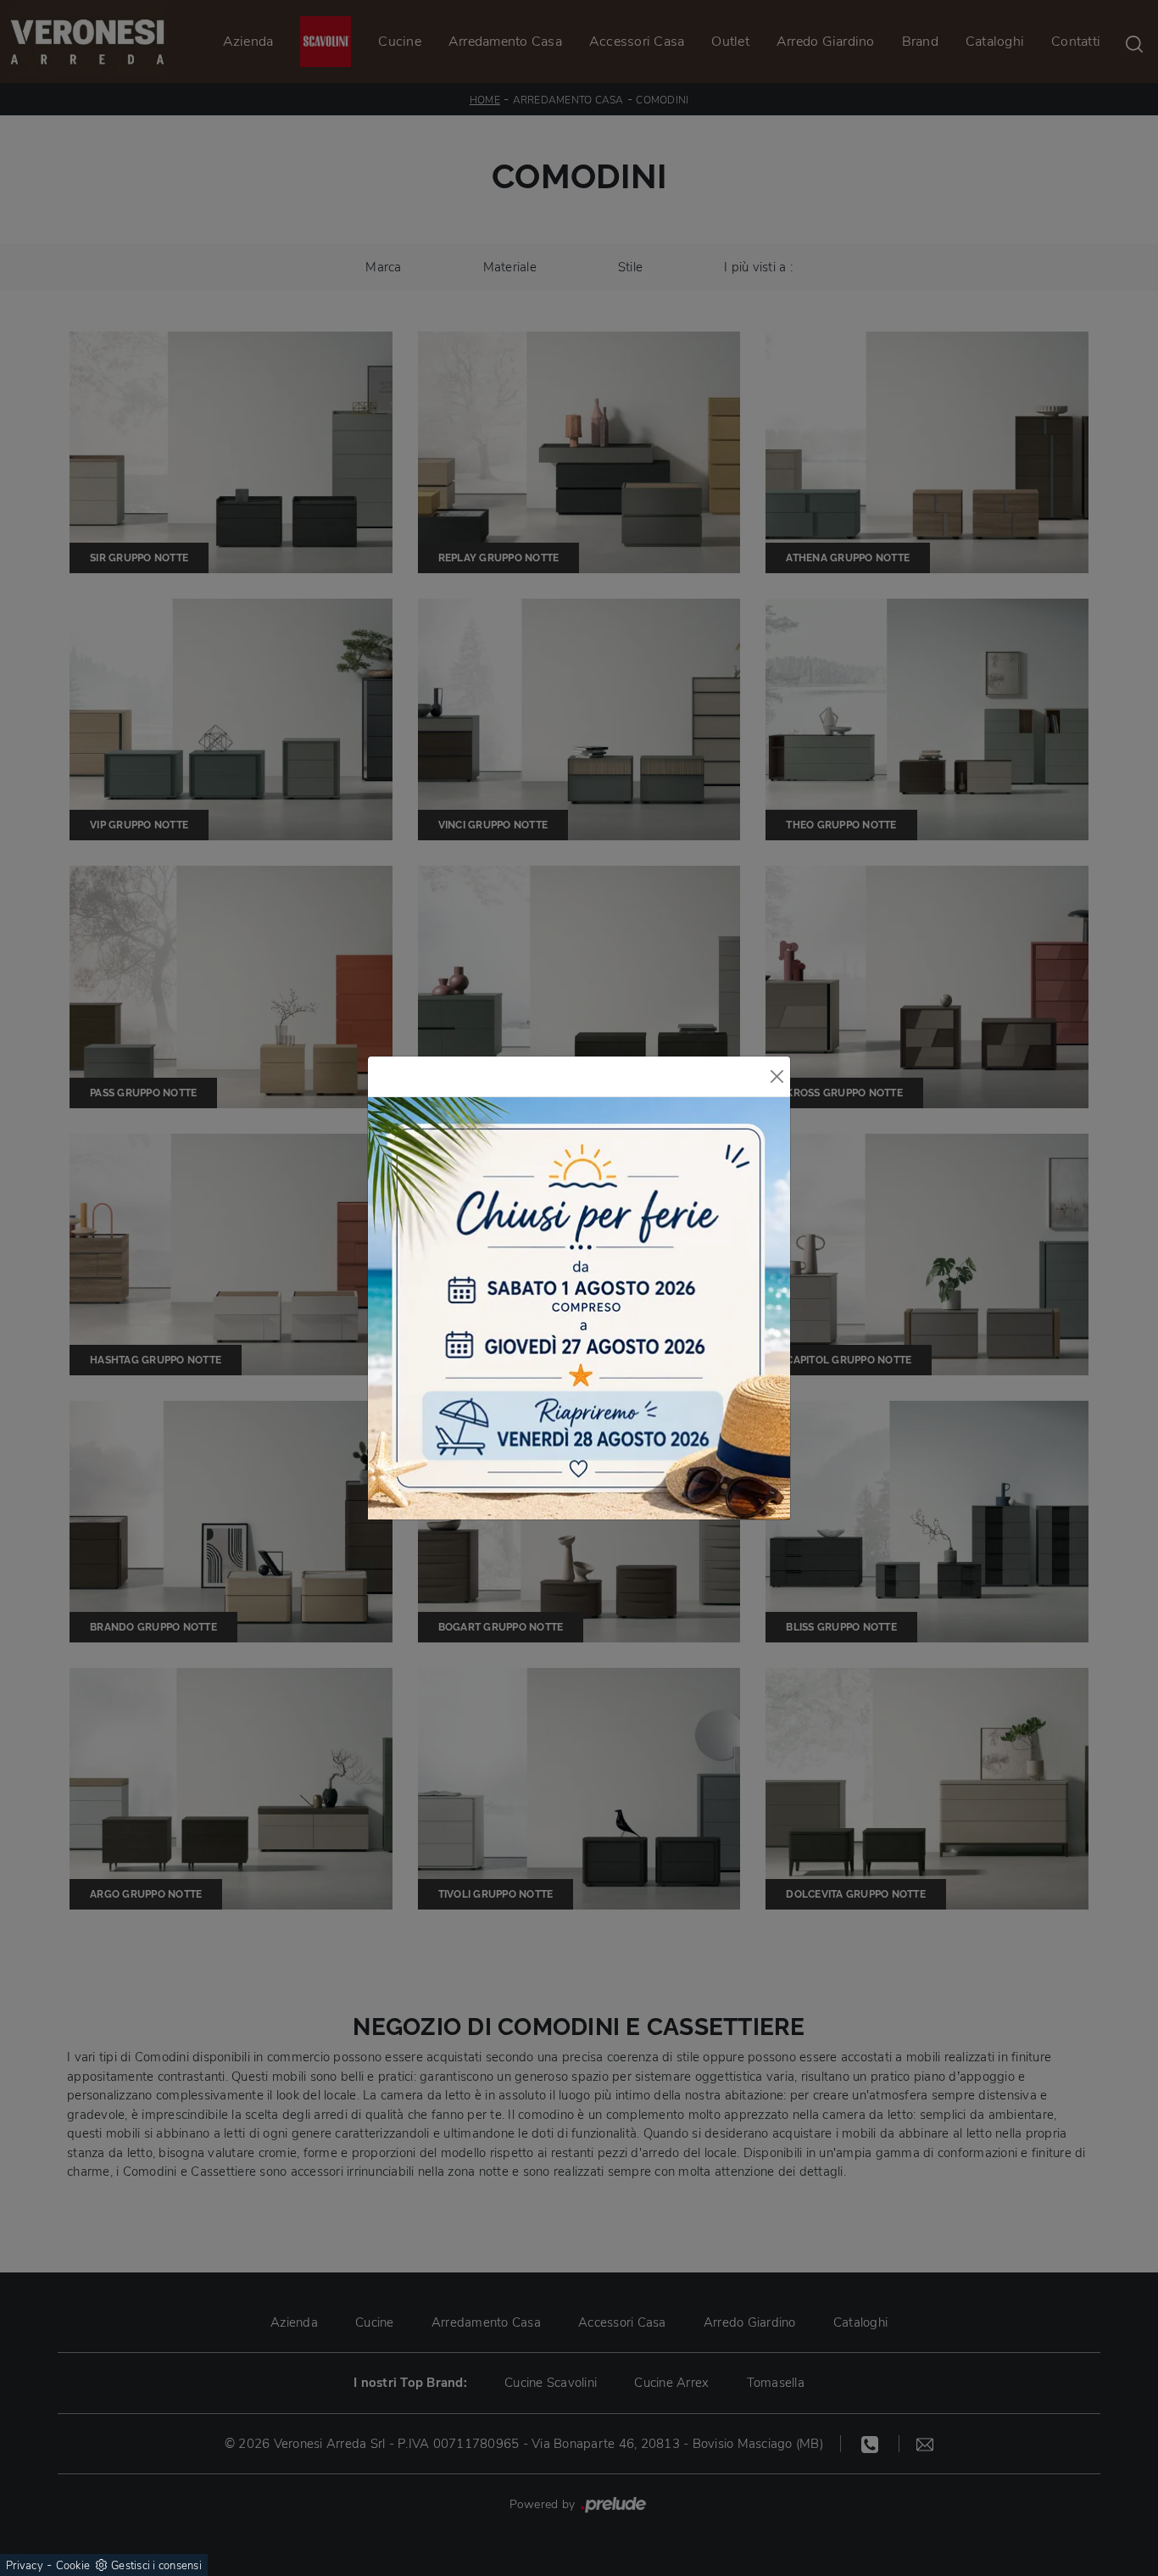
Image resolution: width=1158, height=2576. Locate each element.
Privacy (25, 2566)
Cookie (73, 2566)
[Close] (777, 1076)
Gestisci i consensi (156, 2566)
